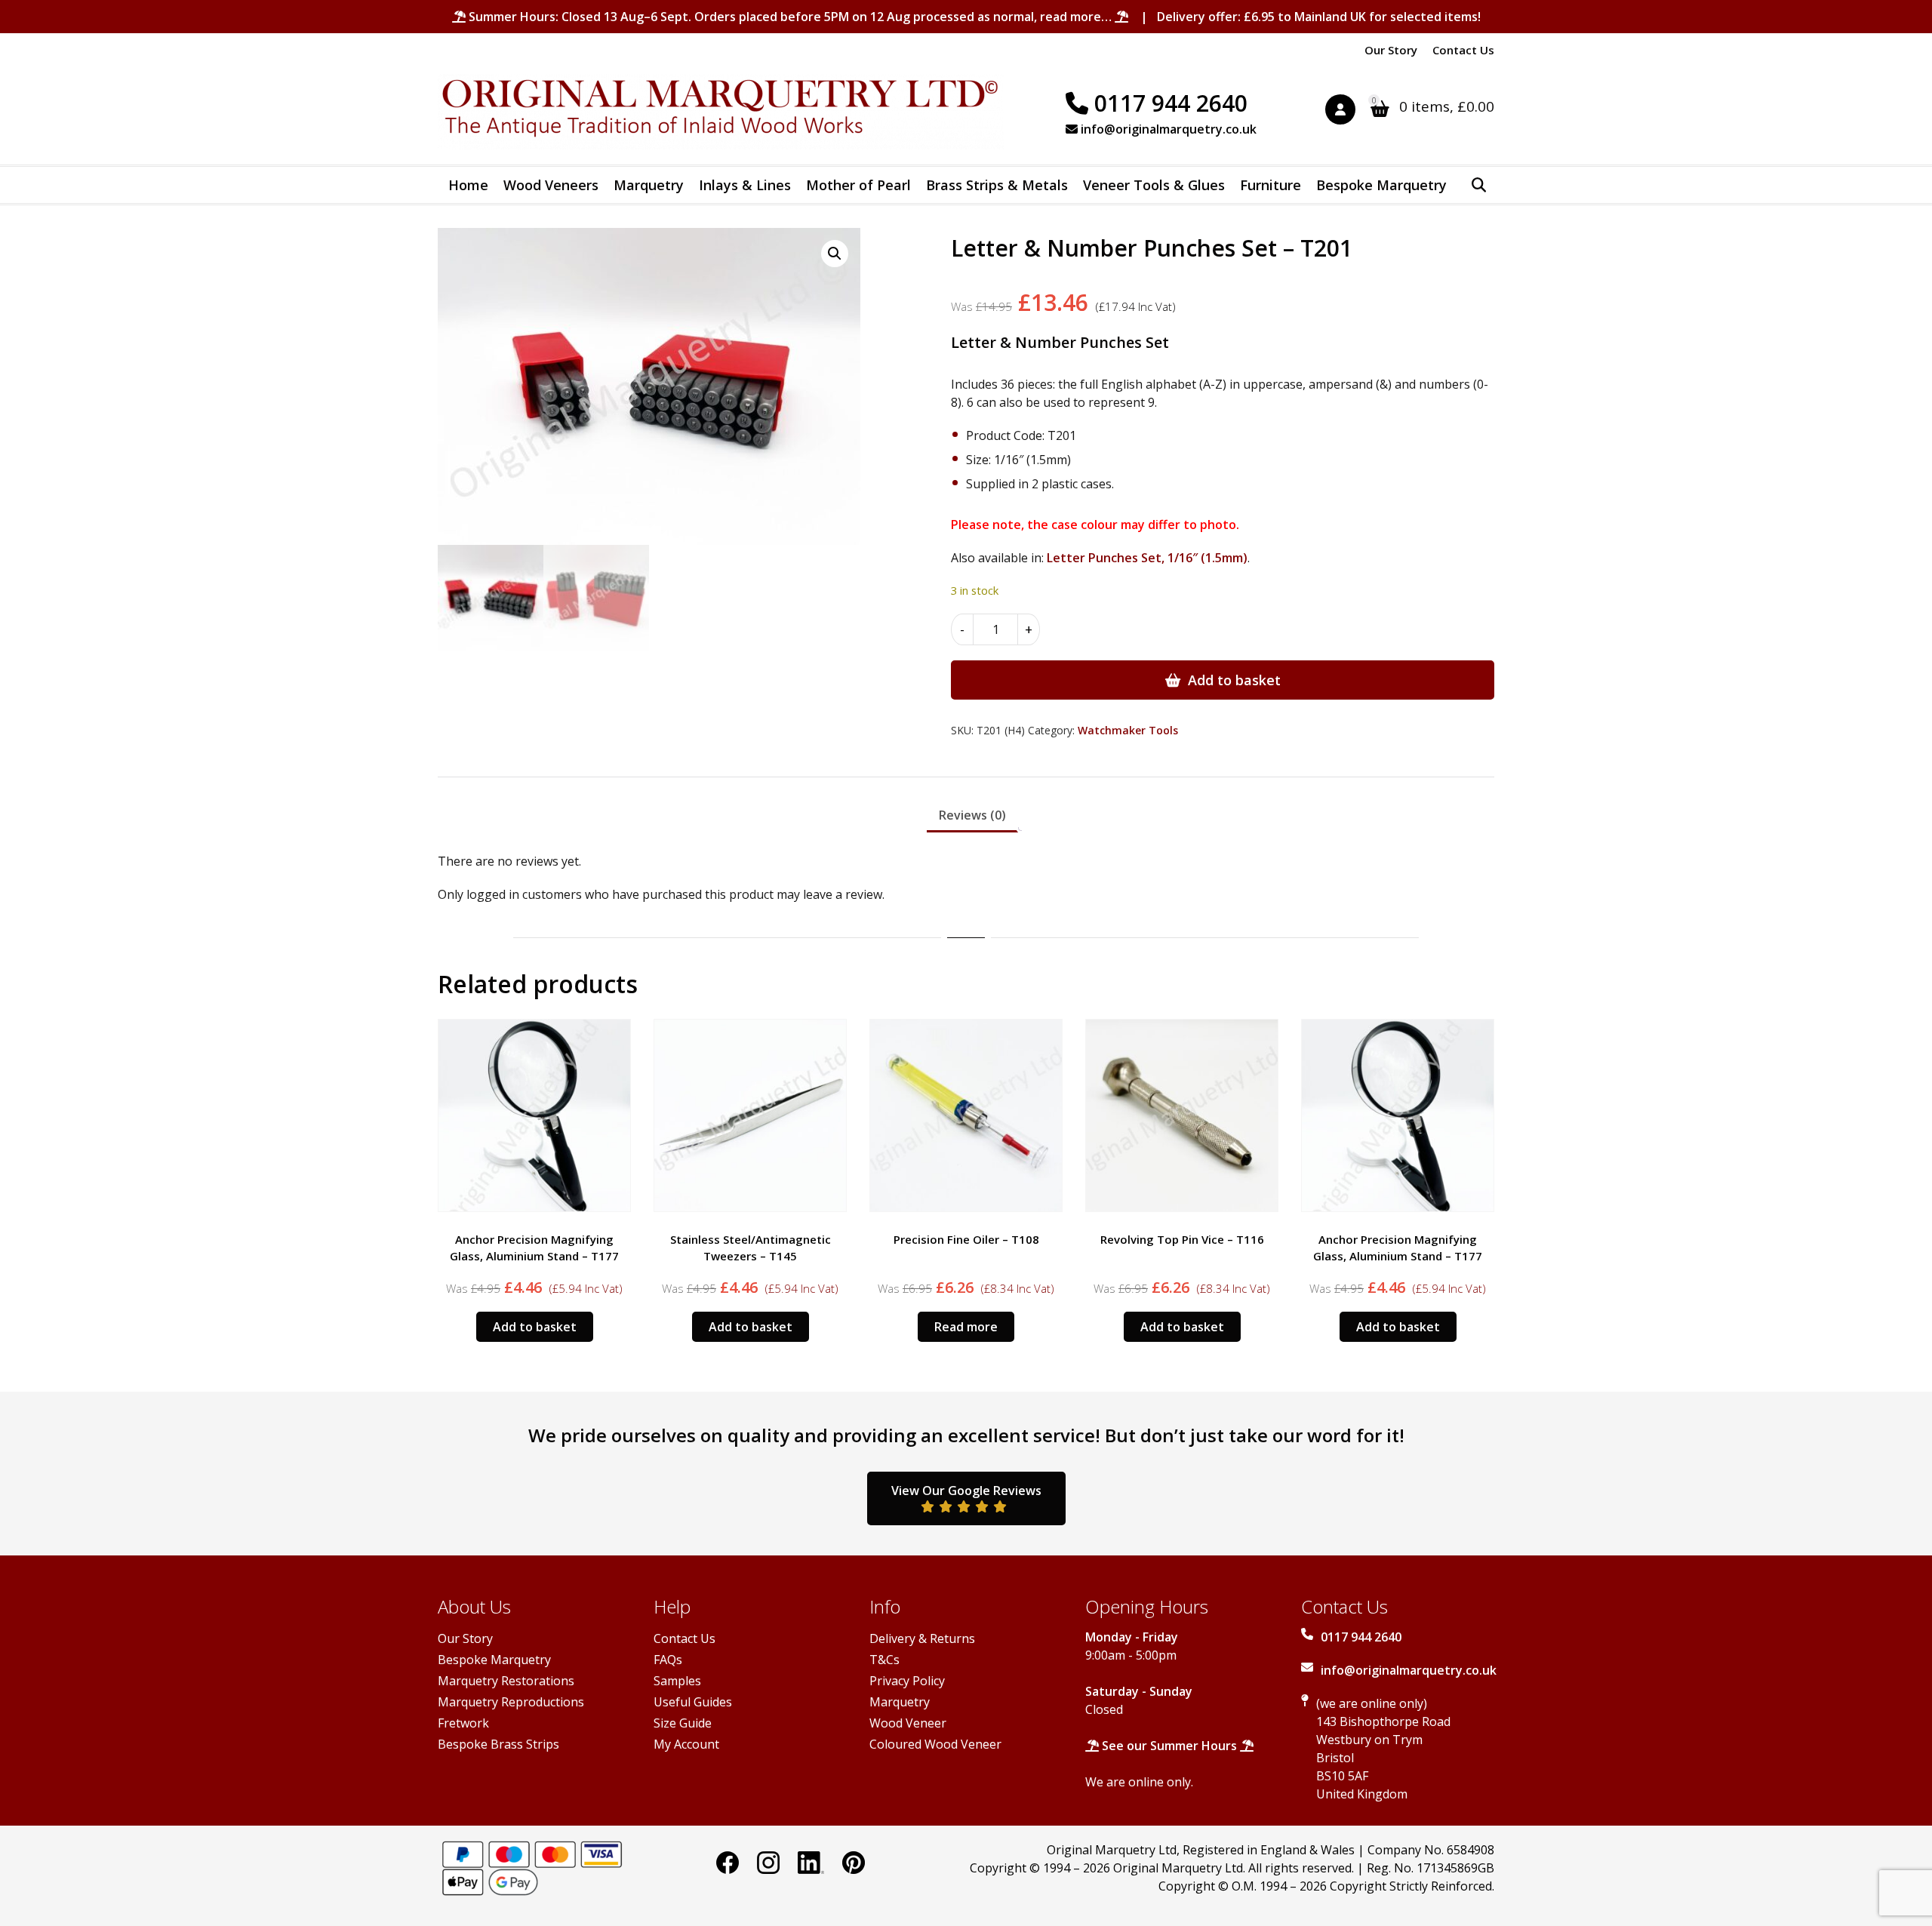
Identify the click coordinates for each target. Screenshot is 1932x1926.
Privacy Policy (907, 1681)
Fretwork (463, 1723)
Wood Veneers (551, 185)
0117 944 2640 (1168, 103)
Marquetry (649, 185)
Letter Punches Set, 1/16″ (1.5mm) (1147, 558)
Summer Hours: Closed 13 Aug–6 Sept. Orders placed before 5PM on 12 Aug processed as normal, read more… (790, 17)
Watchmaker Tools (1128, 730)
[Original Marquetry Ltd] (721, 112)
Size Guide (683, 1723)
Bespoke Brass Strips (498, 1744)
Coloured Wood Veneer (935, 1744)
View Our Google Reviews (966, 1491)
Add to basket (1234, 680)
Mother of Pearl (858, 185)
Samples (677, 1681)
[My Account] (1348, 112)
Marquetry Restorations (506, 1681)
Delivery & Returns (922, 1638)
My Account (686, 1744)
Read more (966, 1327)
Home (468, 185)
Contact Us (1463, 50)
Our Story (1391, 50)
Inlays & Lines (745, 185)
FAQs (668, 1660)
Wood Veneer (908, 1723)
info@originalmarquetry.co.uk (1167, 129)
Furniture (1271, 185)
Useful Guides (693, 1702)
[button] (835, 254)
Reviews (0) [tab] (972, 815)
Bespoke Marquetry (1381, 185)
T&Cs (884, 1660)
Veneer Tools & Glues (1154, 185)
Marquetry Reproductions (511, 1702)
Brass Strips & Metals (997, 185)
